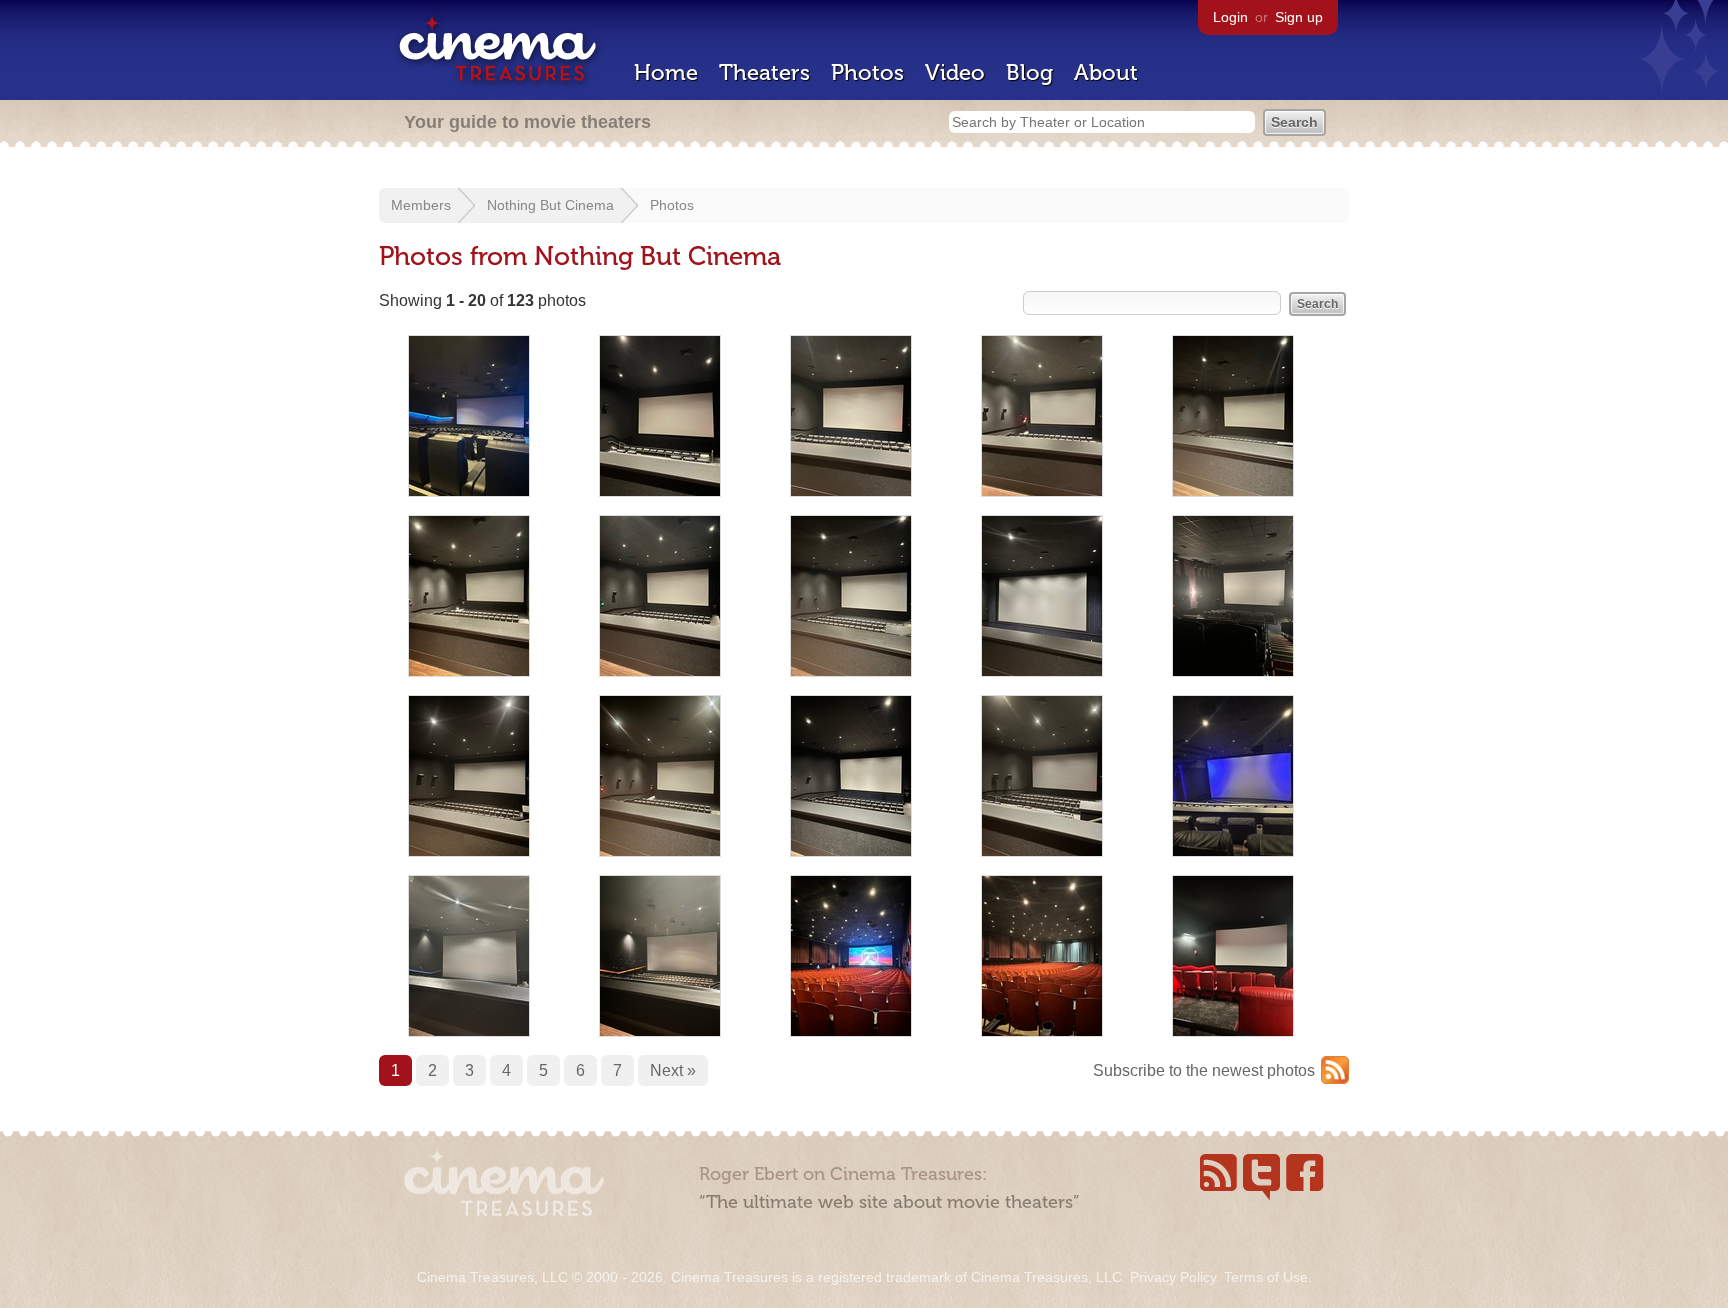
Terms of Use (1266, 1277)
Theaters (764, 72)
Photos (867, 72)
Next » (673, 1070)
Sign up (1299, 17)
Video (955, 72)
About (1106, 72)
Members (421, 205)
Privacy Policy (1173, 1277)
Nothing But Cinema (550, 205)
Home (666, 72)
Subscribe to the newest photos (1204, 1070)
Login (1230, 17)
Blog (1029, 72)
